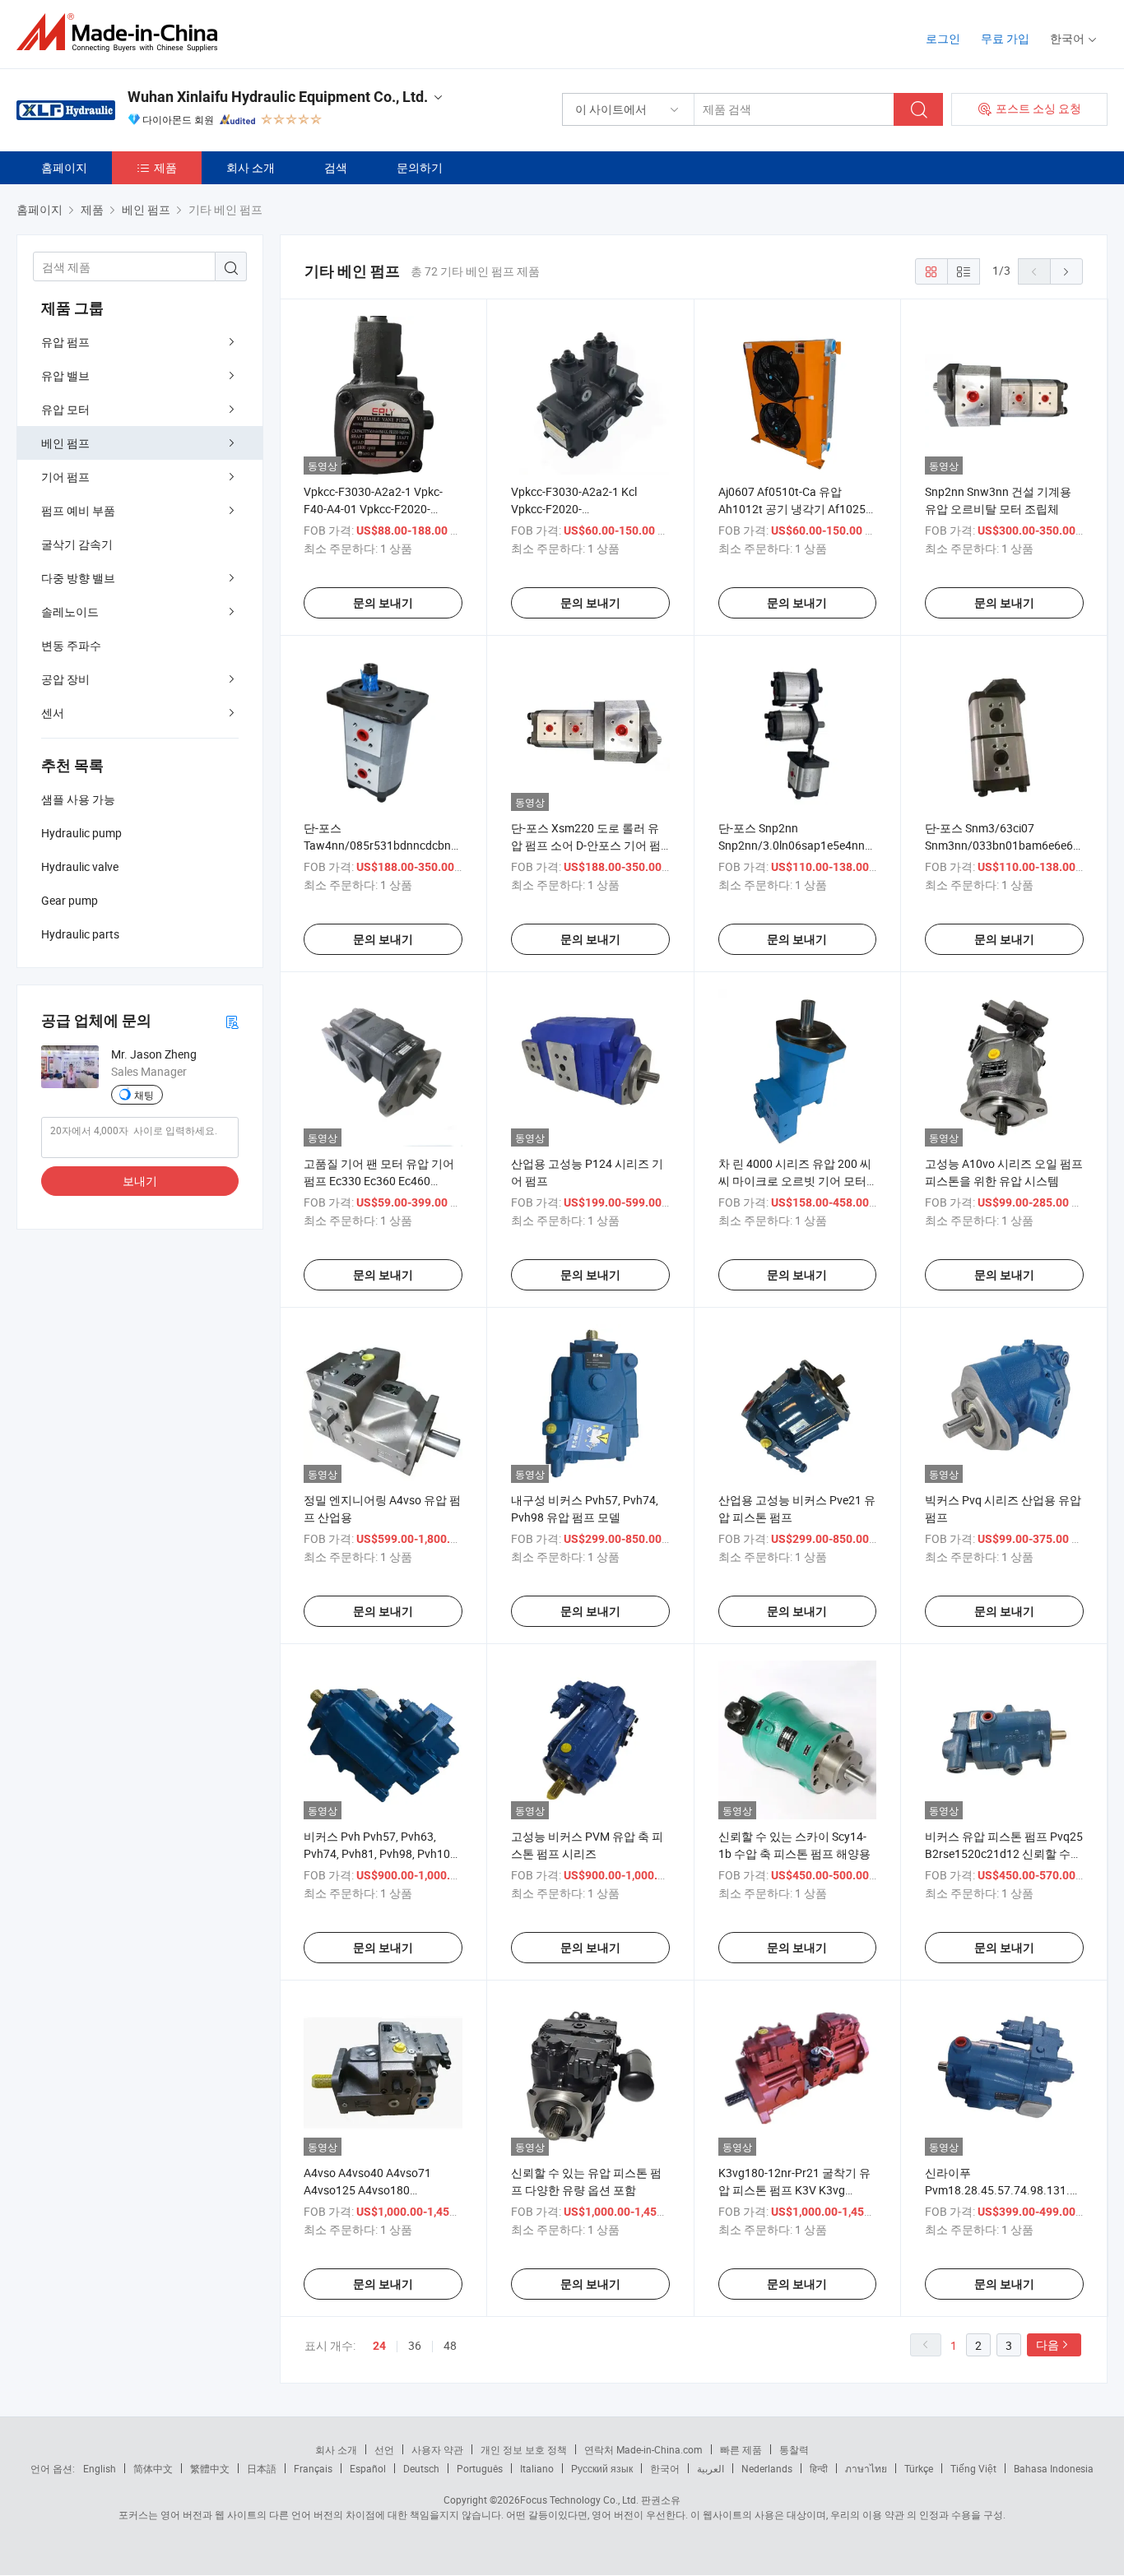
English (100, 2468)
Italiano (537, 2468)
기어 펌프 (65, 477)
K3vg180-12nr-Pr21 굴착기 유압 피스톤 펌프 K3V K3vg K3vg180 (794, 2190)
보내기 (140, 1181)
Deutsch (421, 2468)
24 (379, 2346)
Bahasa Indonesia (1054, 2468)
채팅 (144, 1095)
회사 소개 (251, 167)
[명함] (232, 1021)
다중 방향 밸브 (78, 578)
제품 (165, 167)
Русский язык (602, 2468)
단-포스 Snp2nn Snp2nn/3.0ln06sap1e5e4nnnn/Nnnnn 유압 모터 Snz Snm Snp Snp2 (818, 845)
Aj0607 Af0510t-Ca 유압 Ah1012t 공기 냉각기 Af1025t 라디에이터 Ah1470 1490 (794, 509)
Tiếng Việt (973, 2468)
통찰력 (794, 2449)
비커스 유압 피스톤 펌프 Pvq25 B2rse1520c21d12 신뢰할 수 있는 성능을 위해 (1004, 1853)
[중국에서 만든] (122, 32)
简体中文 (153, 2468)
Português (480, 2468)
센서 (53, 713)
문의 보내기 (383, 603)
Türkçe (919, 2468)
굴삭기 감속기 (77, 544)
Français (313, 2468)
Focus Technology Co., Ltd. (579, 2500)
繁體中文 (210, 2468)
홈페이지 (64, 167)
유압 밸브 (65, 375)
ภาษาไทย (866, 2468)
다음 (1047, 2344)
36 (415, 2345)
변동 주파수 (71, 645)
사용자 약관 (437, 2449)
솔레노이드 (70, 612)
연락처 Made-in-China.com (643, 2449)
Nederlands (767, 2468)
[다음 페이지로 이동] (1066, 271)
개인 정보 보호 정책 (524, 2449)
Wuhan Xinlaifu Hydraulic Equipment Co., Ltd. (278, 97)
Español (368, 2468)
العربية (711, 2468)
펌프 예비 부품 (78, 510)
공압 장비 (65, 679)
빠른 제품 (741, 2449)
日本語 (262, 2468)
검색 (336, 167)
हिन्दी (819, 2468)
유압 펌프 (65, 342)
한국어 (665, 2468)
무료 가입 (1005, 38)
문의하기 (420, 167)
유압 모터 (65, 409)
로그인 (943, 38)
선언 (384, 2449)
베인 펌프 (65, 443)
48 (450, 2345)
